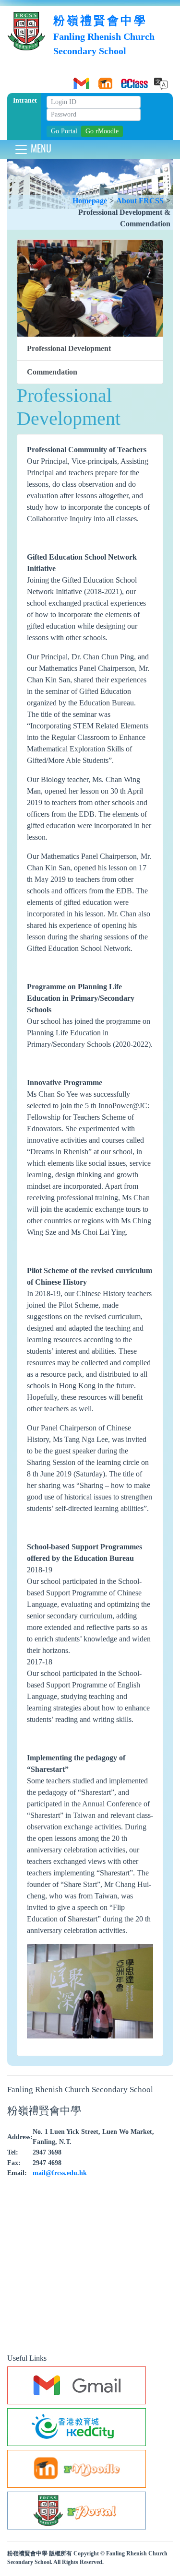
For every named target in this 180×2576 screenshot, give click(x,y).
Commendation (52, 372)
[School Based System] (128, 80)
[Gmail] (80, 80)
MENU (40, 148)
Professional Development (69, 348)
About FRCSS (140, 201)
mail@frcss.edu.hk (60, 2173)
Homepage (90, 201)
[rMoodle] (104, 80)
